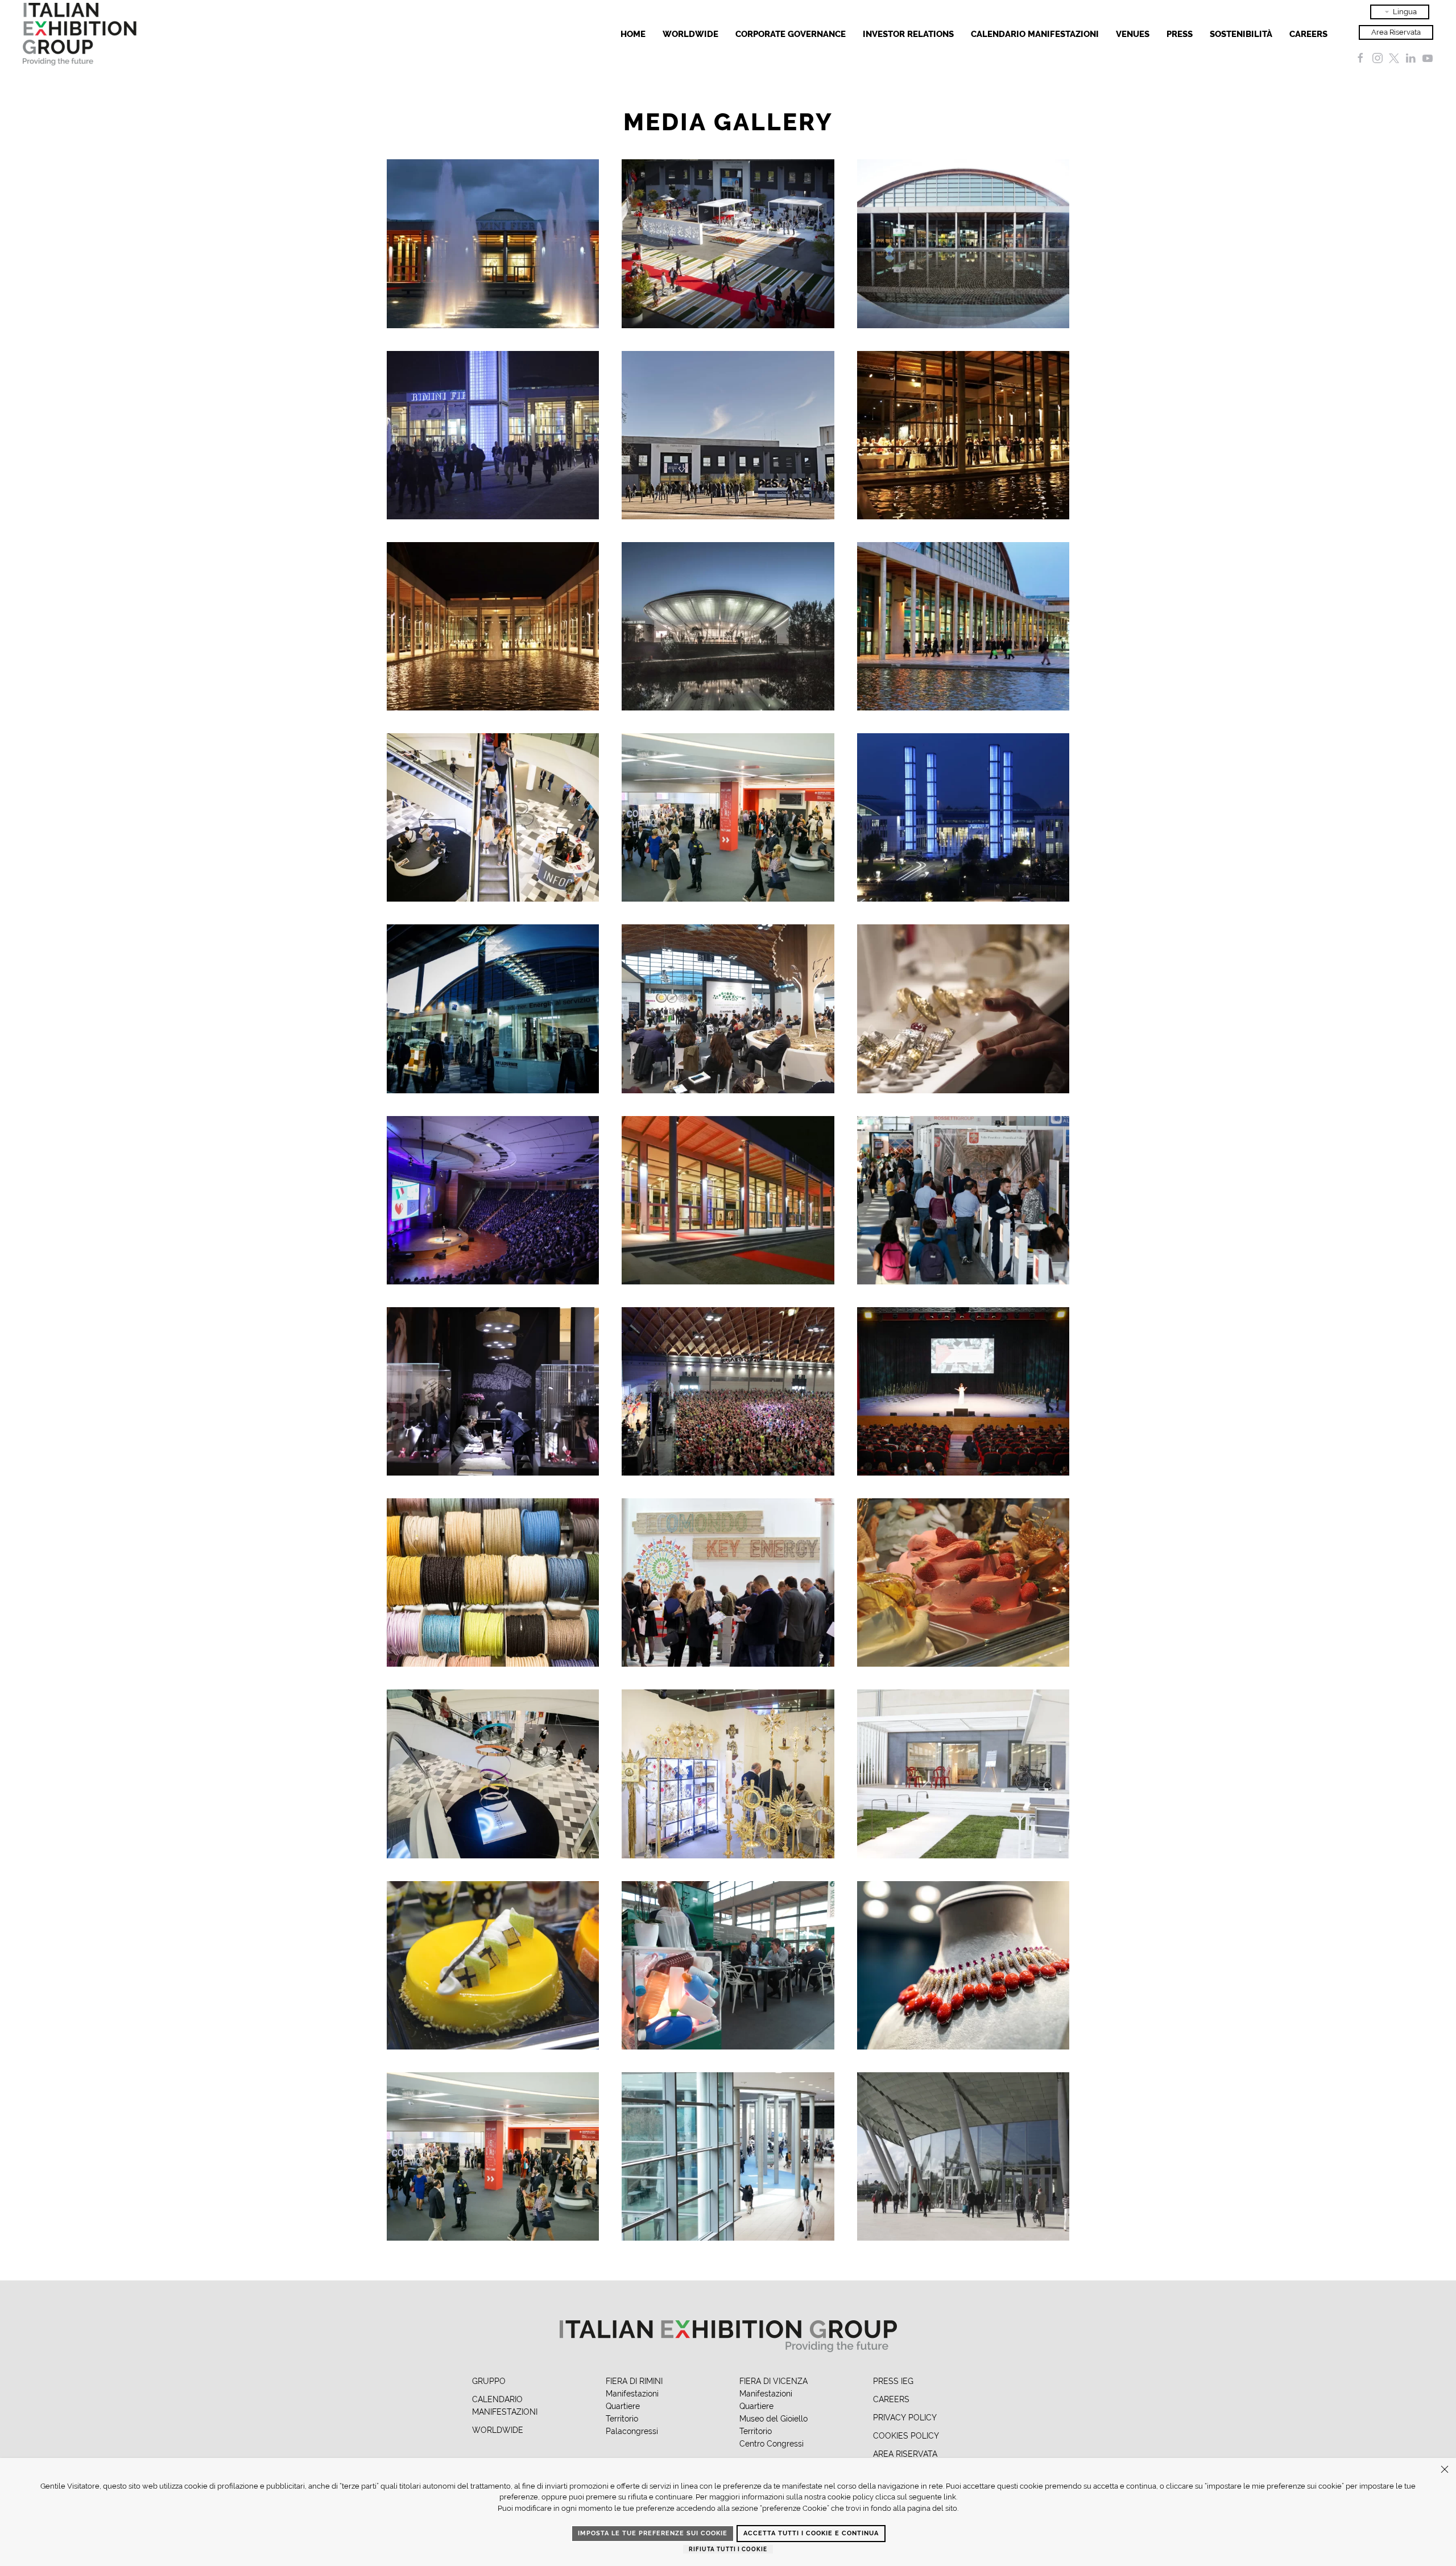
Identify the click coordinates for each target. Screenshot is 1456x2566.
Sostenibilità (1241, 34)
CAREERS (891, 2399)
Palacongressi (632, 2431)
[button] (493, 243)
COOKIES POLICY (906, 2436)
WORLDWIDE (498, 2430)
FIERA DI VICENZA (773, 2381)
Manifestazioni (632, 2394)
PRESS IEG (893, 2381)
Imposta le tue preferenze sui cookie (653, 2533)
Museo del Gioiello (773, 2419)
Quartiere (623, 2406)
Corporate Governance (791, 34)
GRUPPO (489, 2381)
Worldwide (690, 34)
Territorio (622, 2419)
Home (633, 34)
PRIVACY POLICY (905, 2418)
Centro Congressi (772, 2444)
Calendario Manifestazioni (1035, 34)
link (950, 2497)
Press (1180, 34)
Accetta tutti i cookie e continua (811, 2533)
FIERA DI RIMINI (634, 2381)
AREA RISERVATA (905, 2454)
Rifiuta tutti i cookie (728, 2549)
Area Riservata (1396, 32)
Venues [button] (1133, 34)
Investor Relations (908, 34)
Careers (1308, 34)
